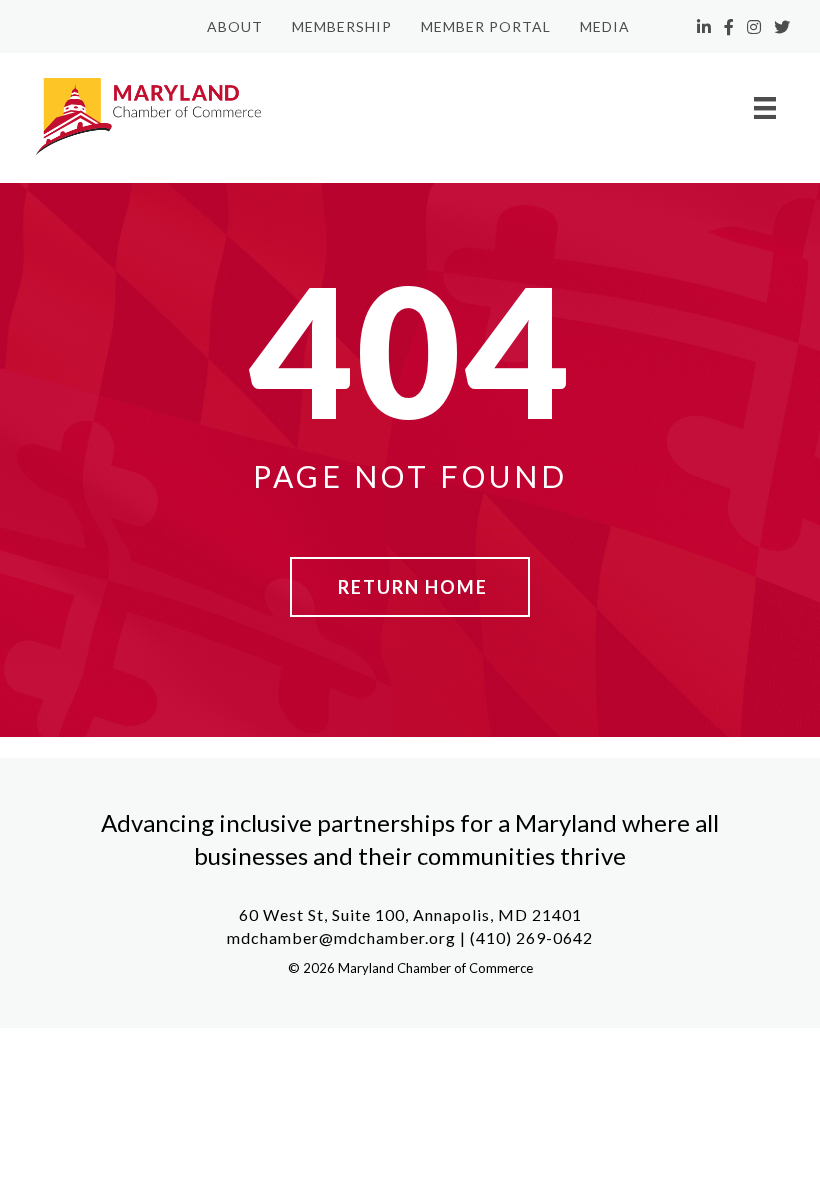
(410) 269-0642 (531, 937)
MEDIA (605, 26)
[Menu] (765, 107)
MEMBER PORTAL (486, 26)
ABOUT (235, 26)
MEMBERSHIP (342, 26)
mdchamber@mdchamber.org (341, 937)
